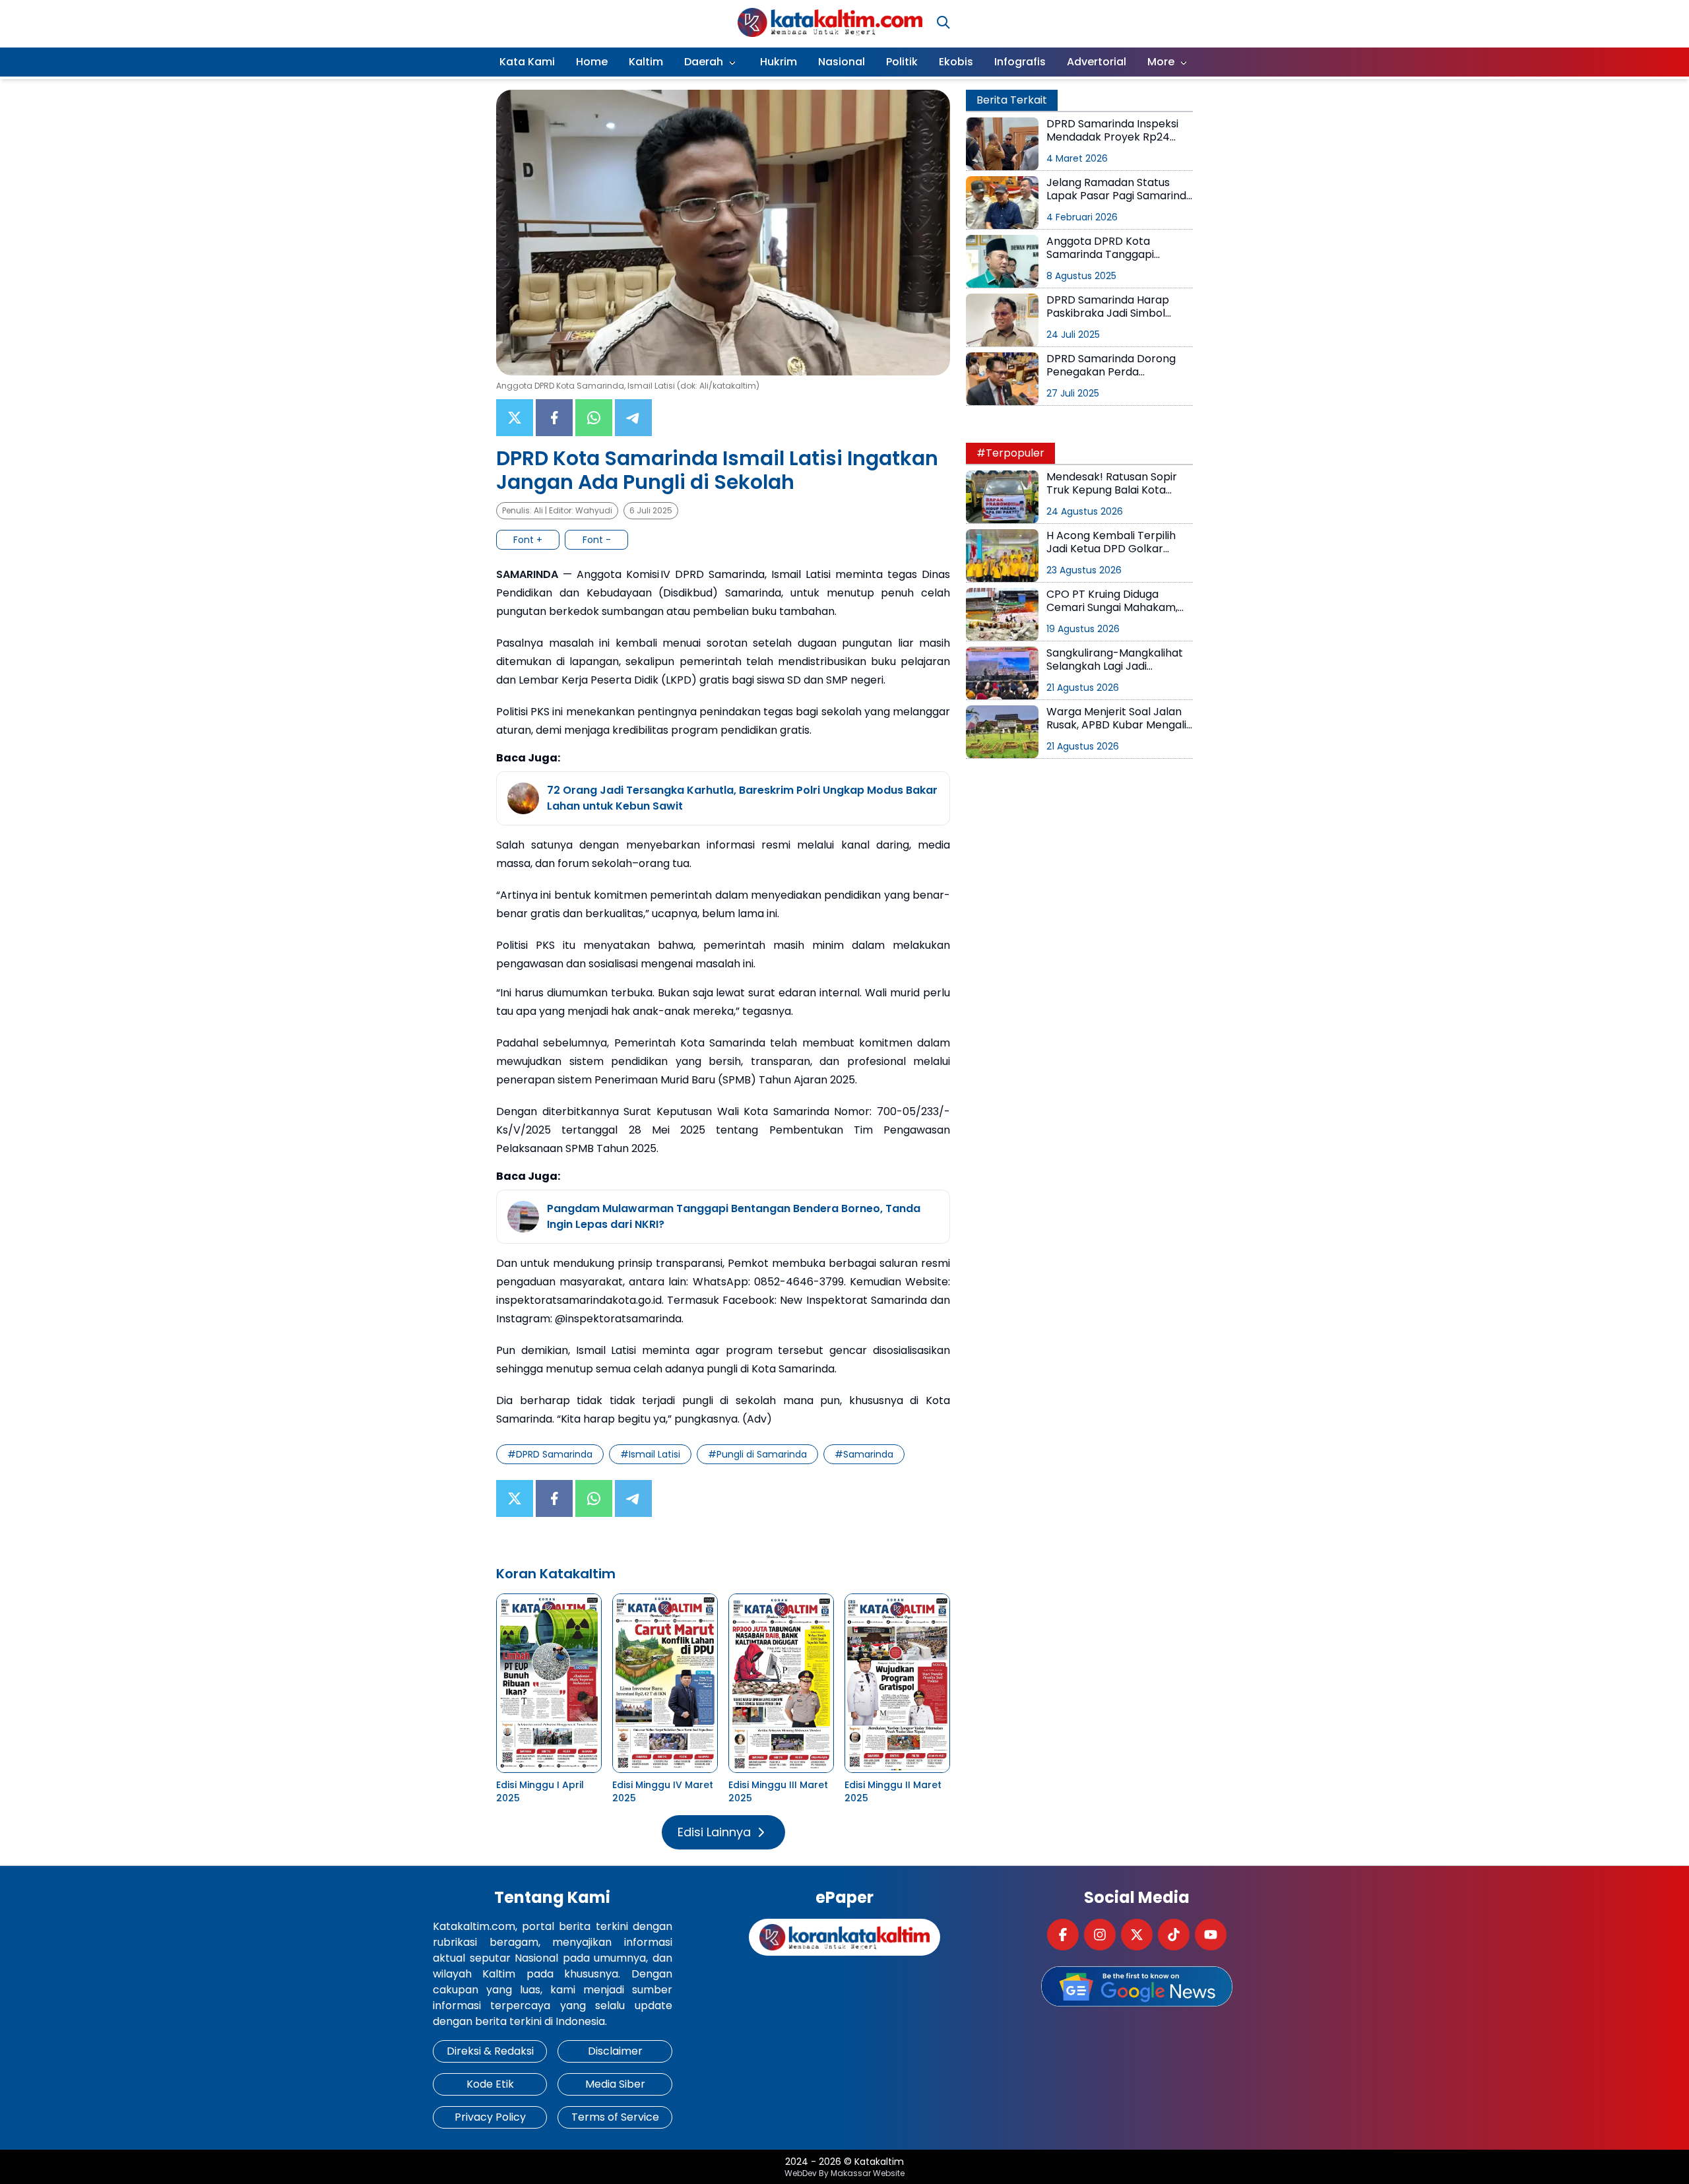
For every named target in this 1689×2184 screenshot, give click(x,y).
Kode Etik (490, 2084)
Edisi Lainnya (714, 1832)
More (1161, 62)
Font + (528, 540)
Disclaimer (615, 2051)
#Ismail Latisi (650, 1454)
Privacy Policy (490, 2117)
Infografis (1020, 62)
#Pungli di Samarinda (757, 1454)
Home (592, 62)
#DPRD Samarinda (550, 1454)
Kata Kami (527, 62)
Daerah (704, 62)
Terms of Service (615, 2117)
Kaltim (646, 62)
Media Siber (615, 2084)
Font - (597, 540)
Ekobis (956, 62)
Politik (902, 62)
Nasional (842, 62)
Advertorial (1097, 62)
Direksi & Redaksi (490, 2051)
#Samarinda (864, 1454)
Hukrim (779, 62)
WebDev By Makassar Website (844, 2173)
